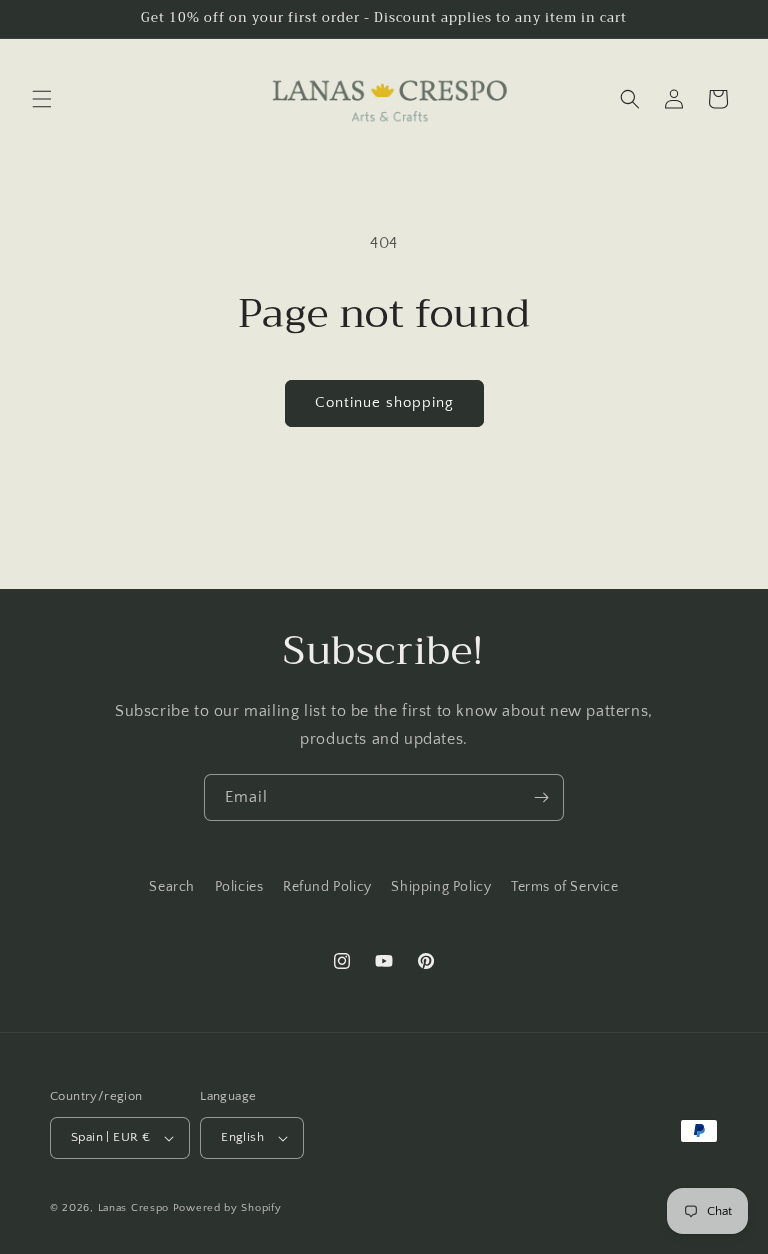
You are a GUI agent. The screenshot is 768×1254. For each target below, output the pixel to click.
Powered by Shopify (227, 1208)
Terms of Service (565, 887)
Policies (239, 887)
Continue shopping (384, 402)
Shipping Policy (441, 887)
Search (172, 887)
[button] (42, 99)
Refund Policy (327, 887)
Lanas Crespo (133, 1208)
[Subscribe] (541, 797)
